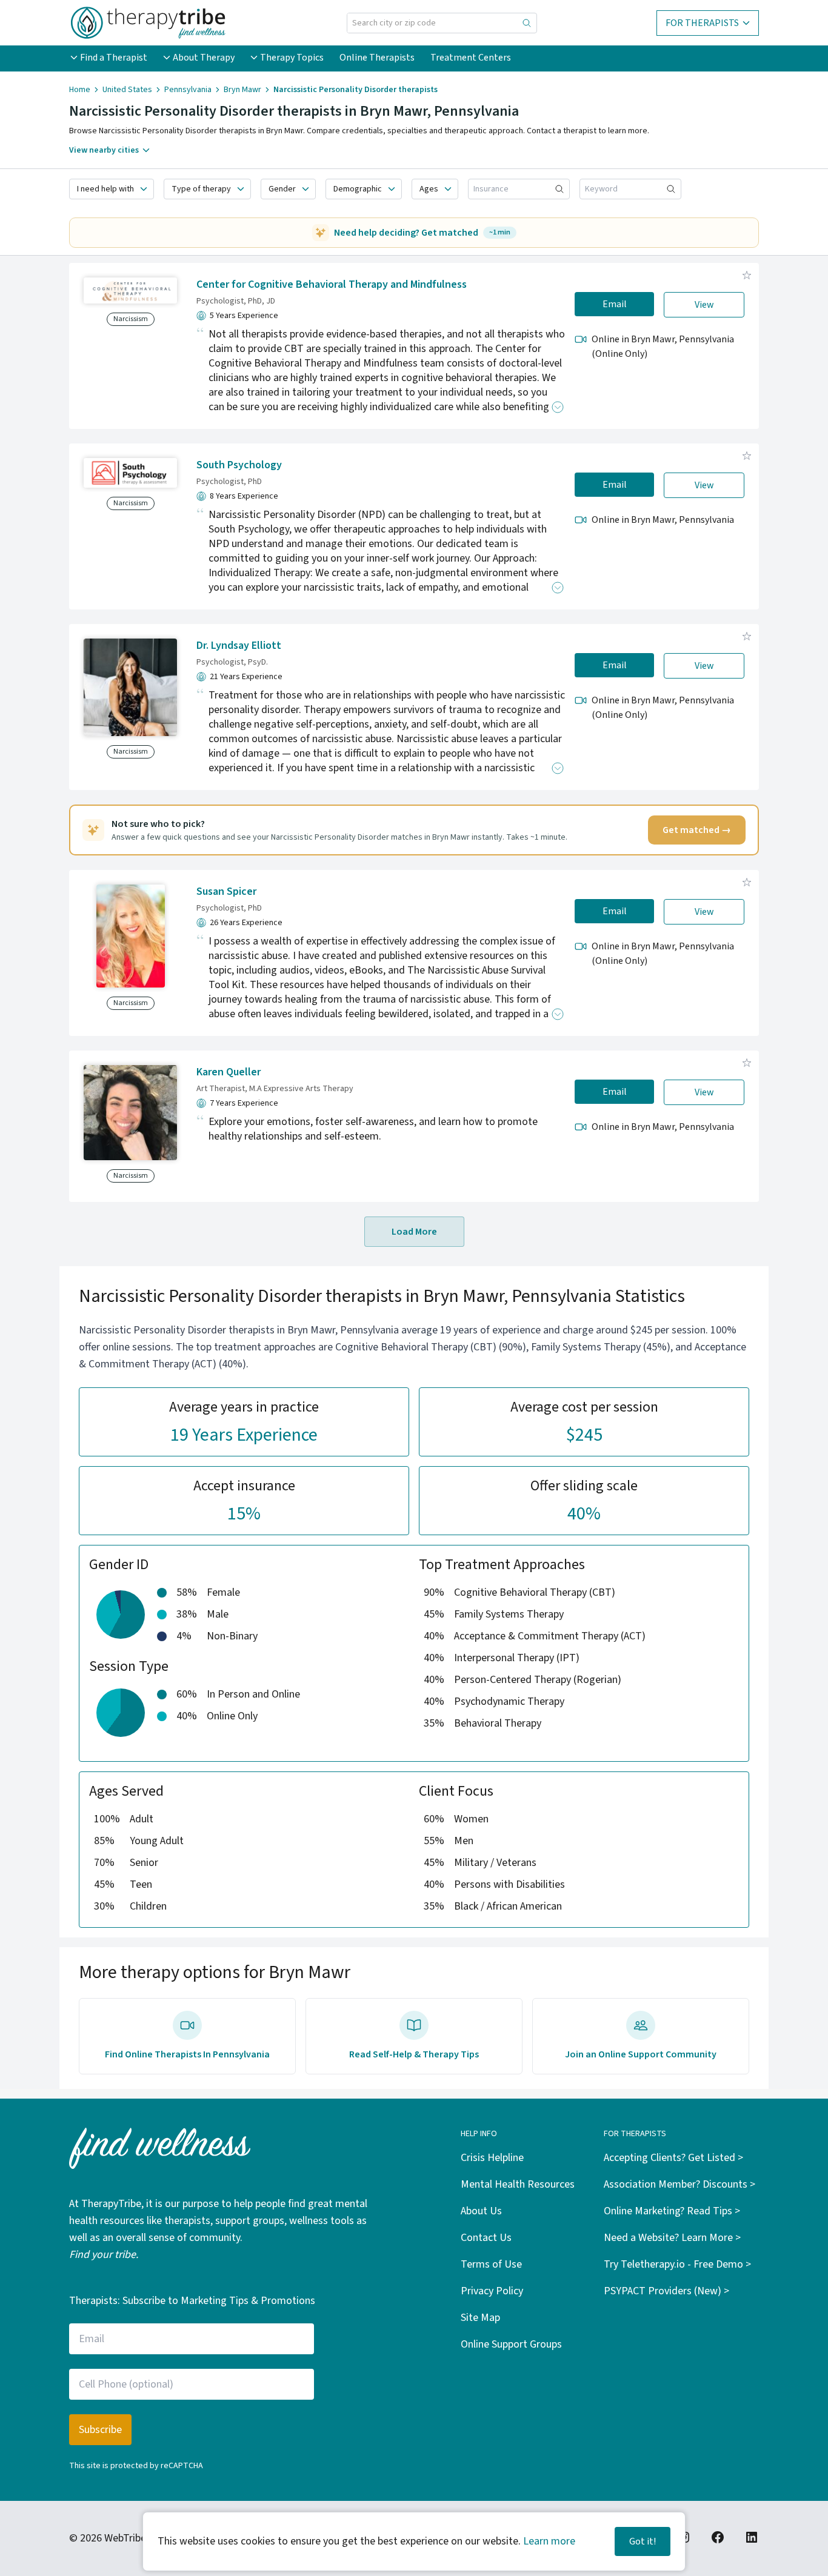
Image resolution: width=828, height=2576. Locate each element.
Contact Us (486, 2238)
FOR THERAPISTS (702, 23)
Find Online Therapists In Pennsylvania (187, 2054)
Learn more (549, 2541)
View (704, 305)
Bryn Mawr (242, 90)
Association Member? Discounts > (679, 2184)
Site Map (480, 2318)
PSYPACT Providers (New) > (666, 2291)
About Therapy (204, 58)
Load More (414, 1232)
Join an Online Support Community (641, 2054)
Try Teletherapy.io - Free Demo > (677, 2264)
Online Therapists (377, 58)
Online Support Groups (511, 2344)
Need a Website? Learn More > (672, 2238)
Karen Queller (229, 1072)
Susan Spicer (226, 891)
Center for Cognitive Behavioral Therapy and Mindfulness (332, 284)
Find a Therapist (114, 58)
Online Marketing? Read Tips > (672, 2211)
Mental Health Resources (518, 2184)
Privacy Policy (492, 2291)
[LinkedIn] (752, 2537)
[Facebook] (718, 2537)
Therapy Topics (292, 58)
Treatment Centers (471, 58)
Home (80, 90)
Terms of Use (491, 2264)
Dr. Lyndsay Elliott (239, 646)
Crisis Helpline (492, 2158)
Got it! (643, 2541)
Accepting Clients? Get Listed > (673, 2158)
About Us (481, 2211)
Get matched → (697, 830)
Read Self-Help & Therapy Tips (414, 2054)
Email (615, 304)
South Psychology (239, 465)
